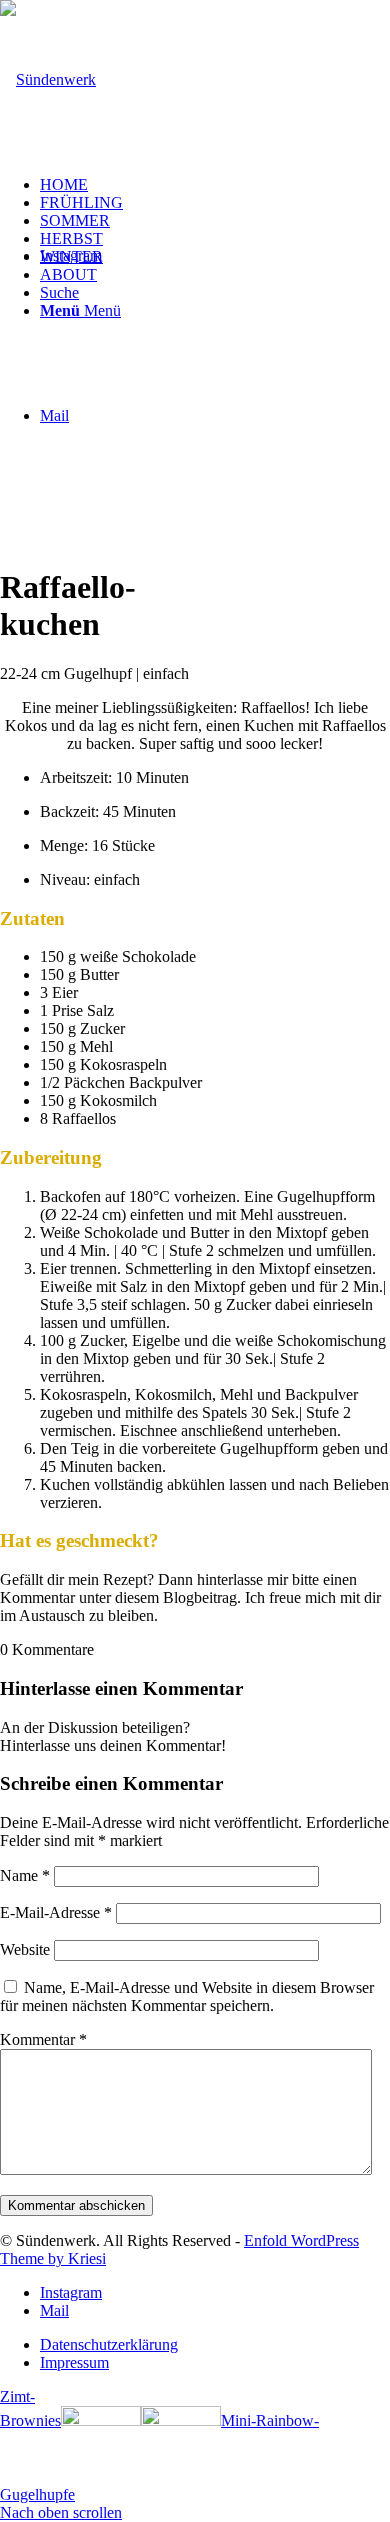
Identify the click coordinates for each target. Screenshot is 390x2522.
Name (25, 1875)
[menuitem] (215, 185)
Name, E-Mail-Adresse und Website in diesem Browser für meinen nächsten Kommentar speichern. (187, 1996)
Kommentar (43, 2039)
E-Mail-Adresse (56, 1912)
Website (25, 1949)
